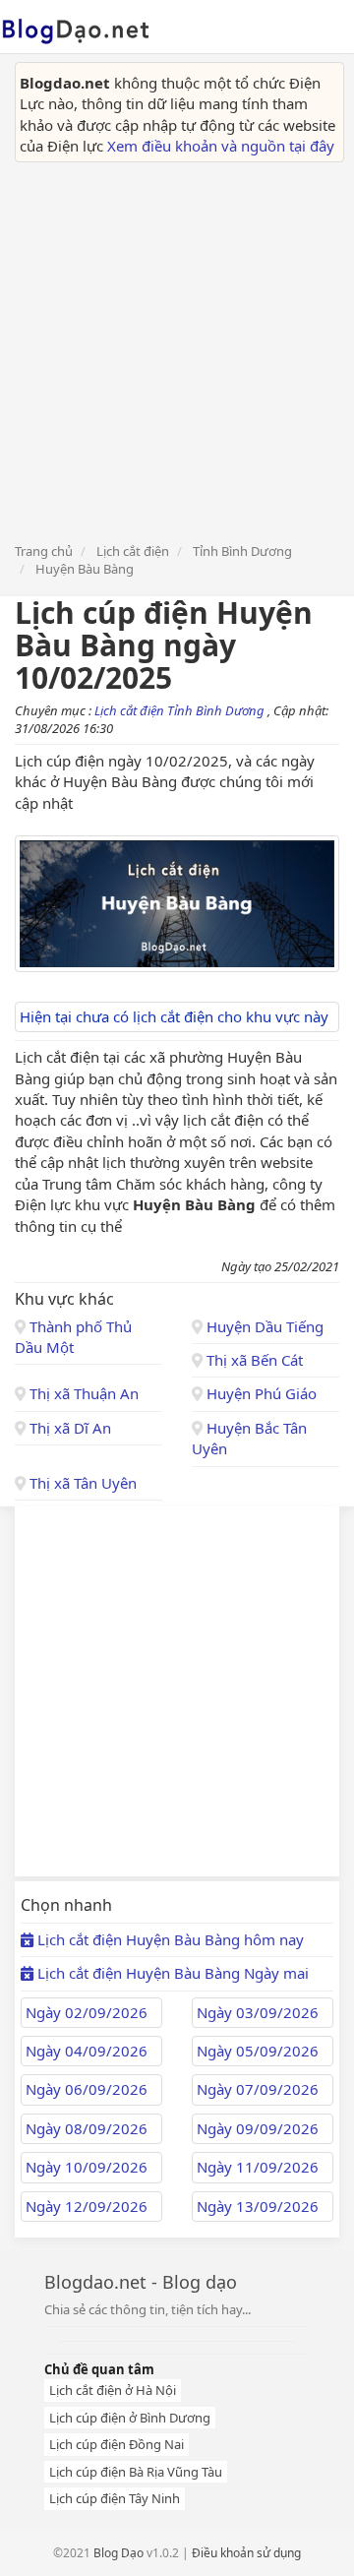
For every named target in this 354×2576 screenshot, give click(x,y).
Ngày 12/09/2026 (87, 2206)
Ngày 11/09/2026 (258, 2167)
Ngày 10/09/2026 (87, 2167)
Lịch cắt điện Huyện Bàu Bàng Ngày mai (171, 1973)
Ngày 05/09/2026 (258, 2051)
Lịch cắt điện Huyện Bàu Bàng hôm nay (169, 1939)
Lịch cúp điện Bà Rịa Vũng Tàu (136, 2472)
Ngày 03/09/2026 (258, 2012)
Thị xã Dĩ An (68, 1428)
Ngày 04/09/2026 (87, 2051)
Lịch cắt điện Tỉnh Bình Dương (181, 710)
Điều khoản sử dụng (246, 2553)
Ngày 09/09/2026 (258, 2128)
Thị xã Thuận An (82, 1393)
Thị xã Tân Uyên (81, 1483)
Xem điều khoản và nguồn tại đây (221, 146)
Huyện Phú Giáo (260, 1393)
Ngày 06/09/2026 (87, 2089)
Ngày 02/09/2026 (87, 2012)
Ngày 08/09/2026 (87, 2128)
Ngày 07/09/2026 (258, 2089)
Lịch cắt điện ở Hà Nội (113, 2390)
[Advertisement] (177, 349)
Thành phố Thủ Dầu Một (73, 1337)
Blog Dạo (118, 2553)
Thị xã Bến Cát (253, 1360)
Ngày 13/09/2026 (258, 2206)
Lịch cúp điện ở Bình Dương (130, 2418)
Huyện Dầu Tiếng (263, 1326)
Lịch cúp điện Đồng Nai (117, 2444)
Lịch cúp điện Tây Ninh (115, 2498)
